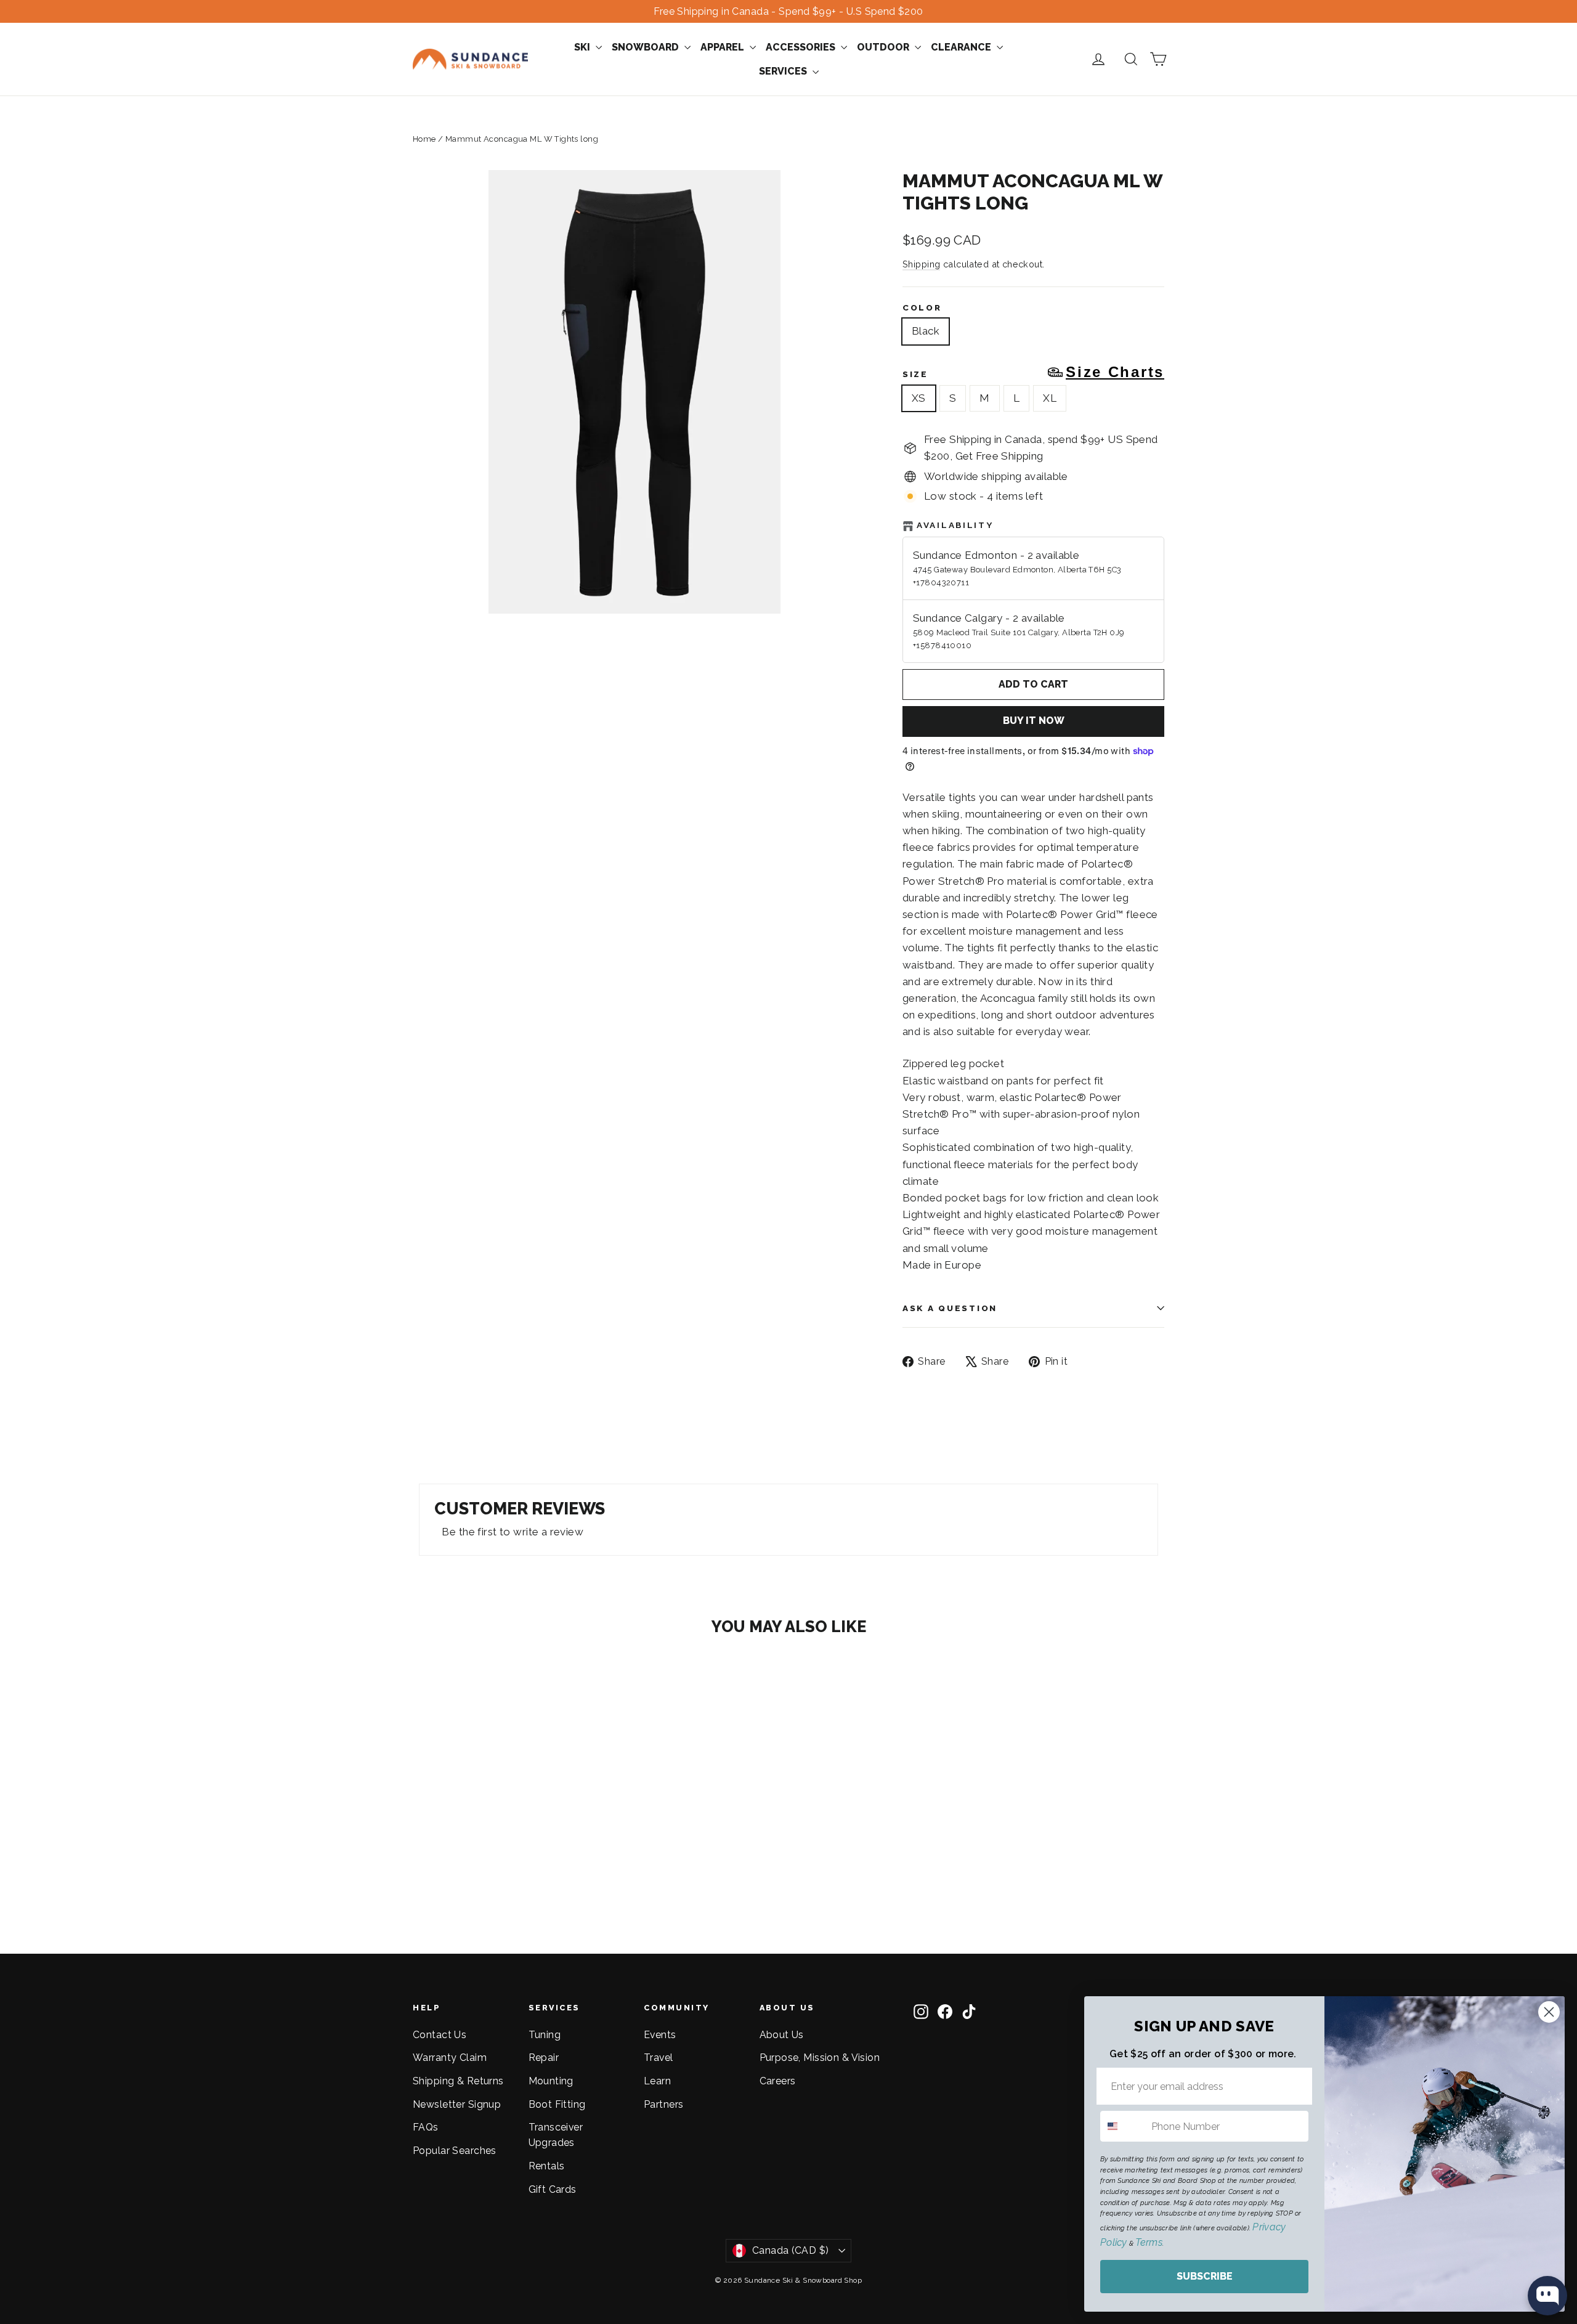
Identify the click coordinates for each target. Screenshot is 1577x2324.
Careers (778, 2081)
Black (926, 331)
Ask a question (950, 1308)
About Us (782, 2035)
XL (1050, 398)
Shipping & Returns (458, 2081)
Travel (659, 2058)
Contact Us (440, 2035)
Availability (955, 525)
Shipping (921, 264)
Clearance (962, 47)
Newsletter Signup (457, 2104)
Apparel (724, 47)
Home (424, 139)
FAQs (426, 2127)
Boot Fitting (557, 2104)
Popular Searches (455, 2151)
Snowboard (647, 47)
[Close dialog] (1549, 2012)
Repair (544, 2058)
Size (1033, 372)
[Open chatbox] (1547, 2296)
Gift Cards (553, 2189)
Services (784, 71)
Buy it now (1034, 721)
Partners (663, 2104)
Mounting (551, 2081)
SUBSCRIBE (1205, 2276)
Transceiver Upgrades (556, 2135)
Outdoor (884, 47)
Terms (1149, 2242)
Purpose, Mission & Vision (820, 2058)
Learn (657, 2081)
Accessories (802, 47)
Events (660, 2035)
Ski (583, 47)
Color (922, 307)
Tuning (545, 2035)
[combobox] (1123, 2126)
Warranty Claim (450, 2058)
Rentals (547, 2166)
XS (919, 398)
